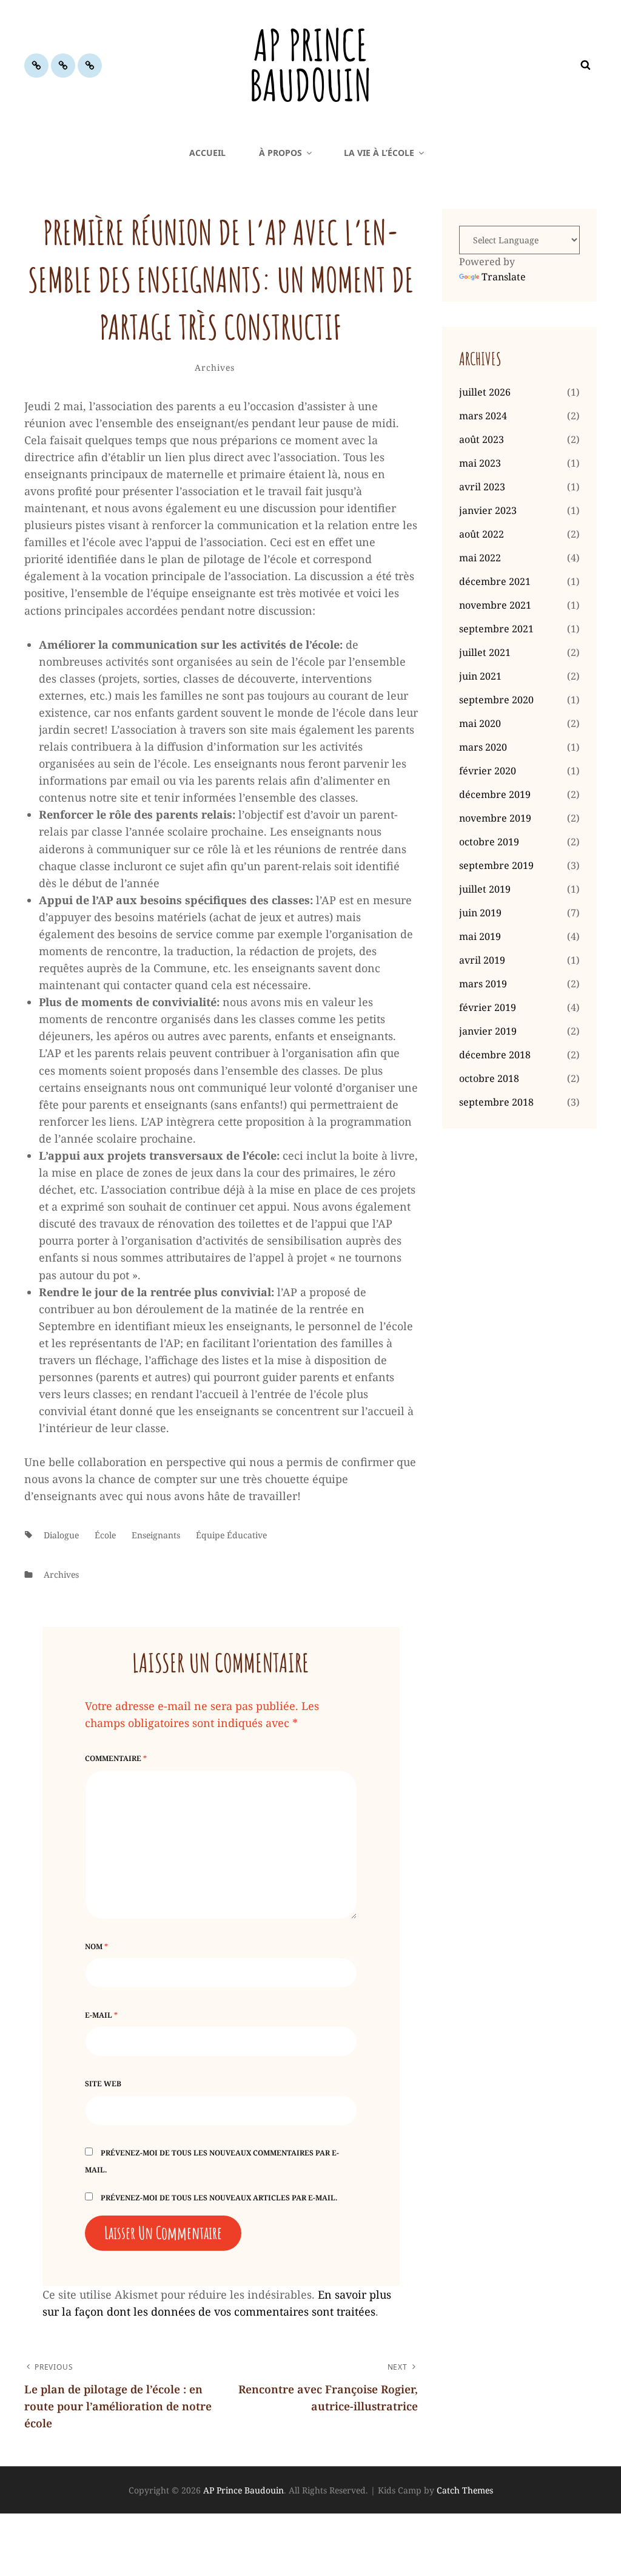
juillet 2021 (485, 652)
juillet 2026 (485, 392)
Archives (214, 367)
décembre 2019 (495, 794)
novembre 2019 (495, 818)
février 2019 (488, 1007)
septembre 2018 (496, 1102)
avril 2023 (482, 487)
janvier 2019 (488, 1031)
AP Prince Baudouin (310, 65)
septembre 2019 (496, 865)
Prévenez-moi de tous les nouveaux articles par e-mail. (219, 2198)
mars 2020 (483, 747)
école (105, 1535)
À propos (280, 153)
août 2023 (482, 439)
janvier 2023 (488, 510)
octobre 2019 (489, 842)
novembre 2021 (495, 605)
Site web (103, 2084)
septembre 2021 (496, 629)
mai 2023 (480, 463)
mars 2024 (483, 416)
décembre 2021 (495, 581)
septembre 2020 (496, 700)
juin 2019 (480, 913)
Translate (504, 277)
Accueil (207, 153)
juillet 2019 (485, 889)
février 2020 (488, 771)
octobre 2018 (489, 1078)
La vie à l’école (379, 153)
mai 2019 (480, 936)
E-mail (101, 2015)
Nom (96, 1946)
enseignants (156, 1535)
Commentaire (116, 1758)
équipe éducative (231, 1535)
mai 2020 (480, 723)
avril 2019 (482, 960)
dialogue (61, 1535)
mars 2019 (483, 984)
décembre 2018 (495, 1055)
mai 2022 (480, 558)
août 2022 (482, 534)
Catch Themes (465, 2490)
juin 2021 (480, 676)
